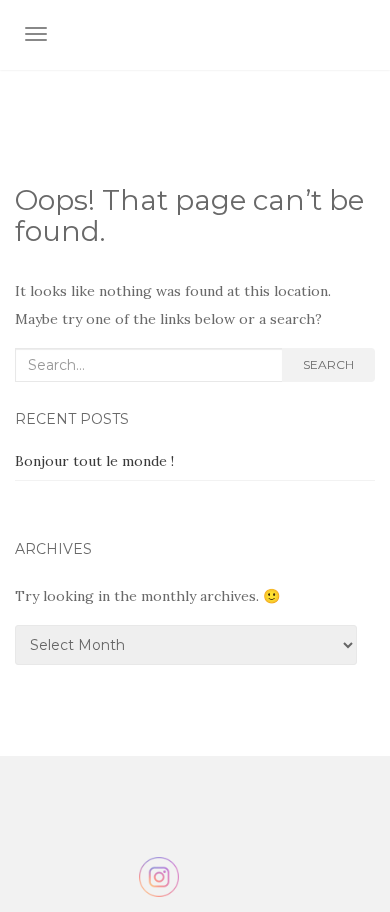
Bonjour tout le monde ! (94, 461)
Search (328, 364)
